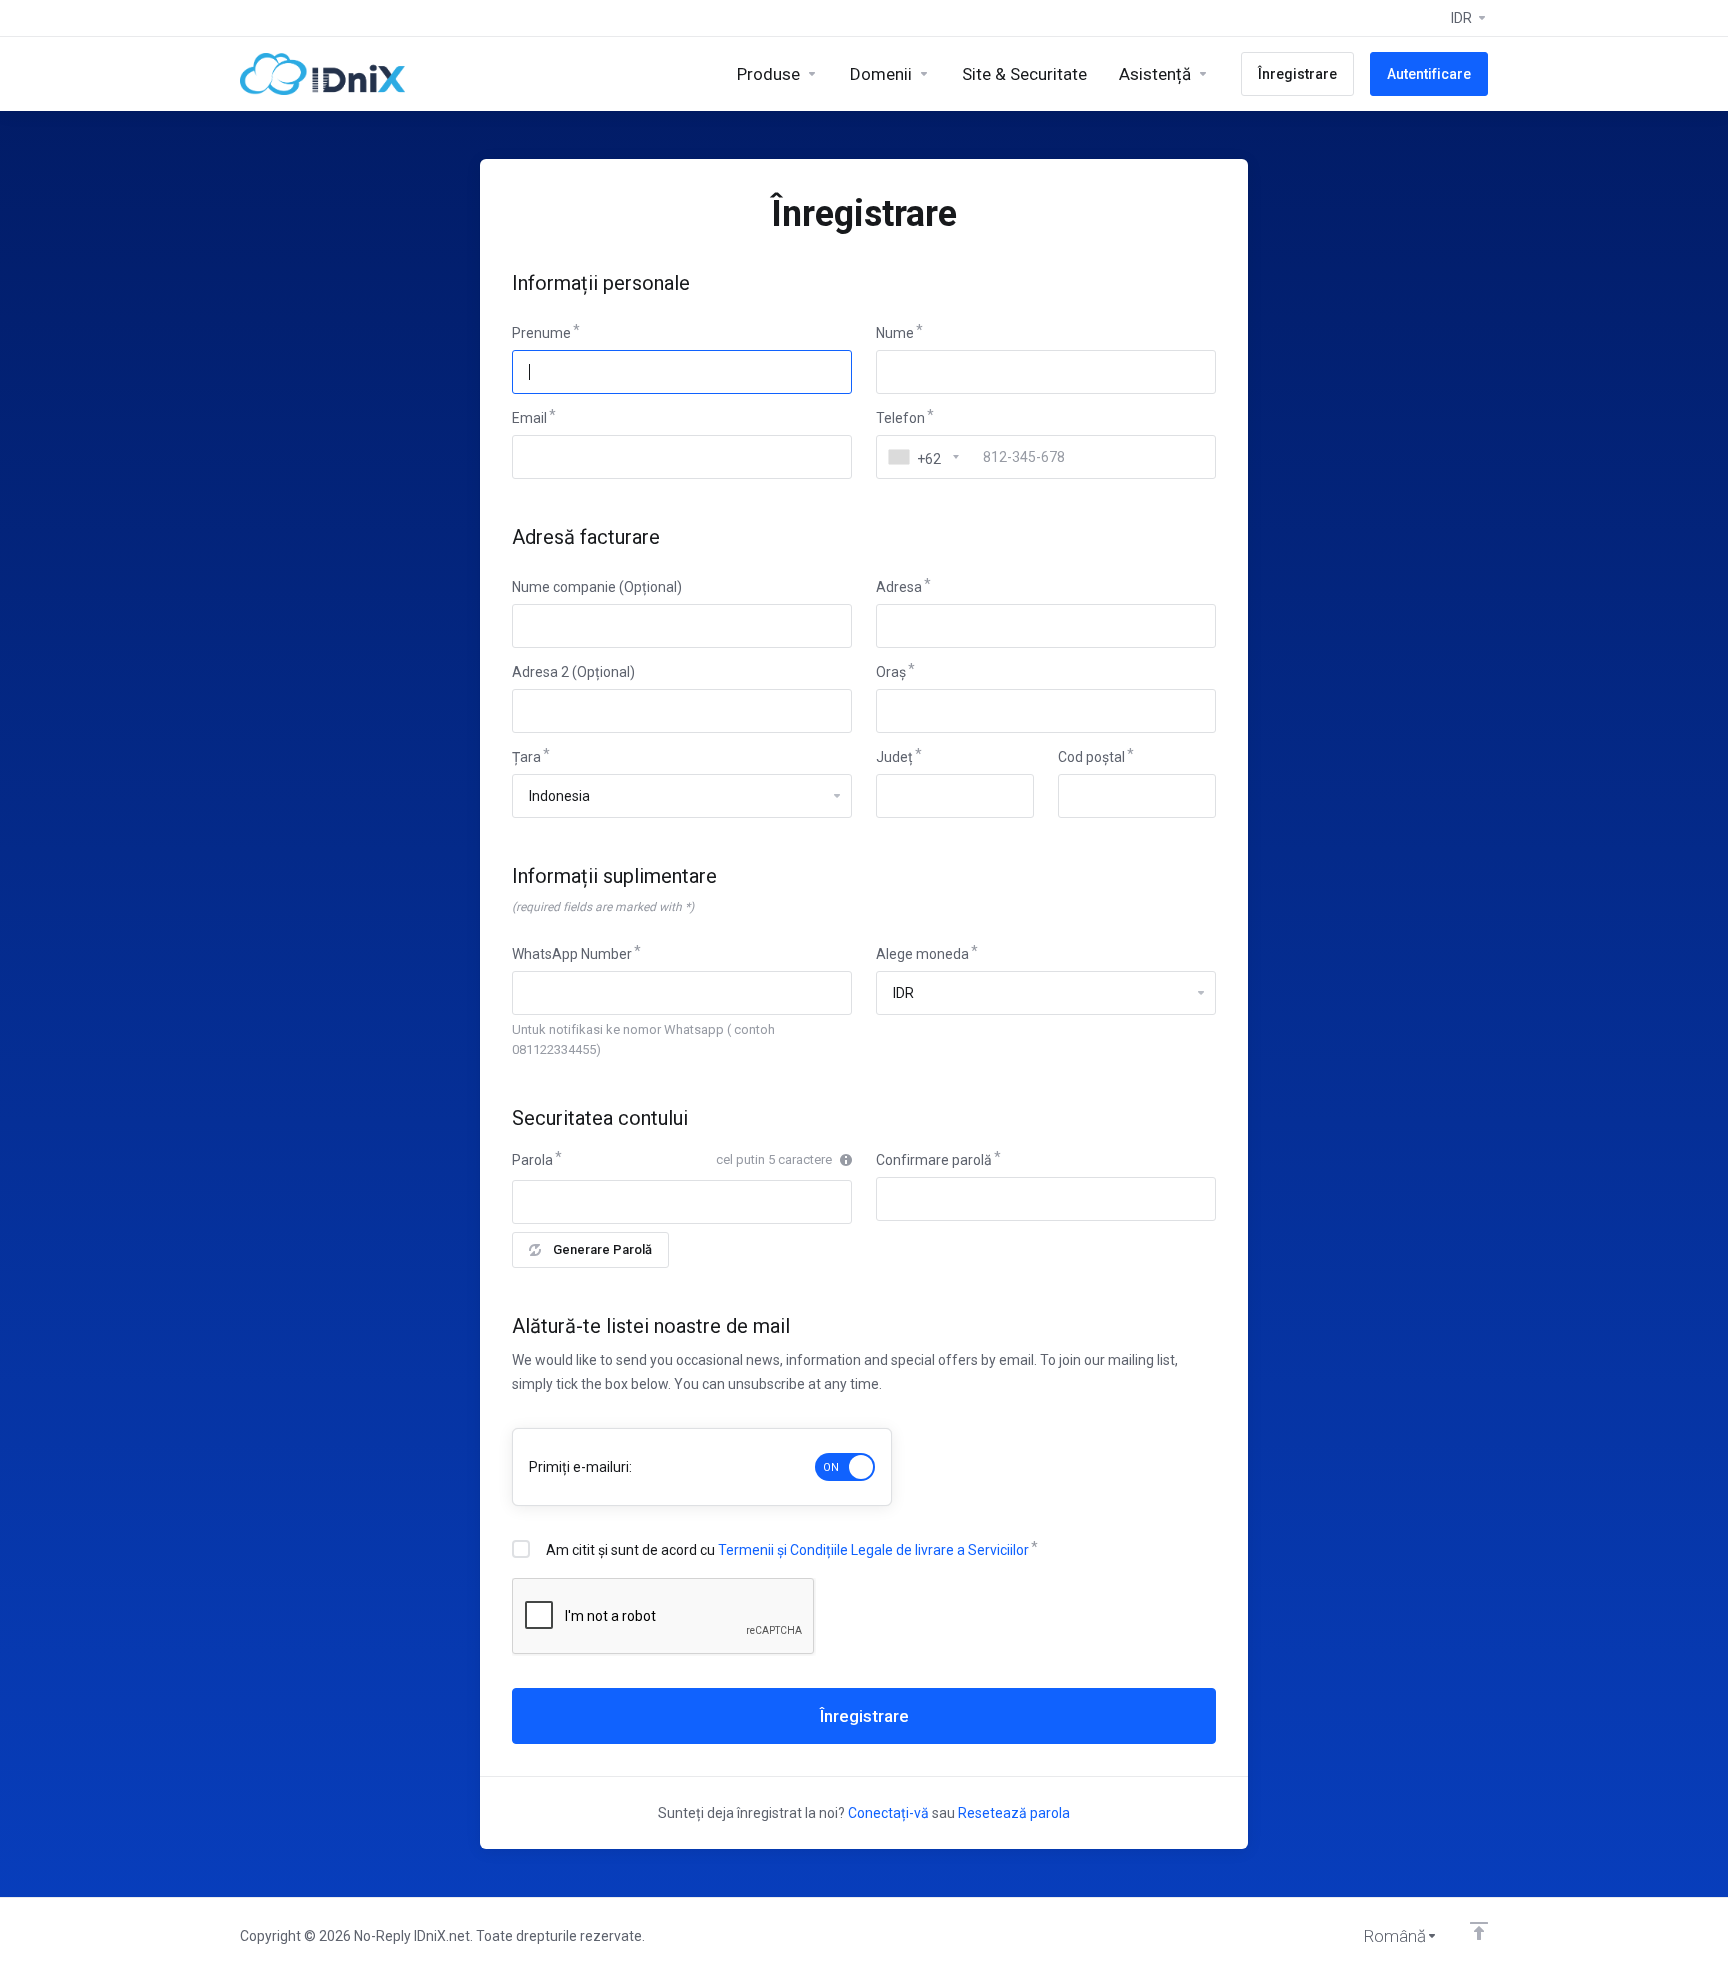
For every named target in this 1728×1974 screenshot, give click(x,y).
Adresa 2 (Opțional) (573, 672)
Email (529, 418)
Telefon (900, 418)
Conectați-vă (888, 1813)
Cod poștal (1091, 757)
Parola (532, 1160)
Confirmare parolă (934, 1160)
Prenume (541, 333)
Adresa (899, 587)
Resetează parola (1014, 1813)
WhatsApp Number (572, 954)
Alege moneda (922, 954)
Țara (526, 757)
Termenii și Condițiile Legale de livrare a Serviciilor (873, 1550)
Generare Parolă (602, 1249)
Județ (894, 757)
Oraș (891, 672)
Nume (895, 333)
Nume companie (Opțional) (597, 587)
